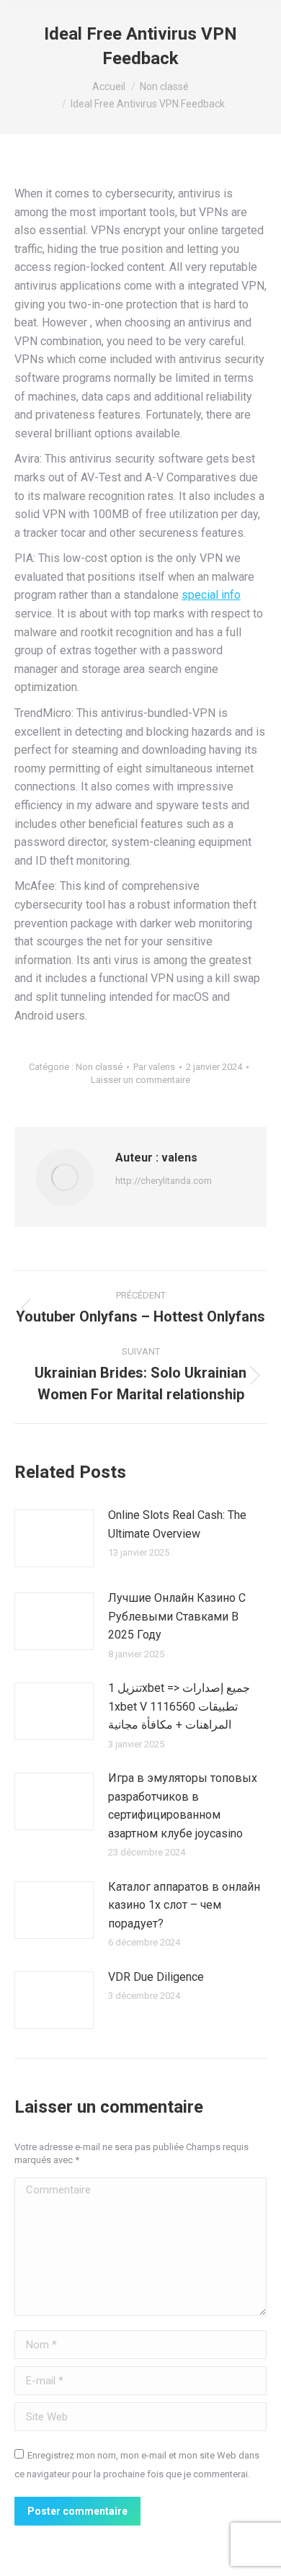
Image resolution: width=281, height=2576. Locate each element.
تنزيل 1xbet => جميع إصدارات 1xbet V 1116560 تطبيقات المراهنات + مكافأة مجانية (179, 1706)
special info (211, 595)
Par (154, 1067)
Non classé (99, 1067)
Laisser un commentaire (140, 1080)
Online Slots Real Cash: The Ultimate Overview (177, 1524)
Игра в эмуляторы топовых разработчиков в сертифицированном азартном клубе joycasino (183, 1806)
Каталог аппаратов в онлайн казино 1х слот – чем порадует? (184, 1905)
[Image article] (54, 1538)
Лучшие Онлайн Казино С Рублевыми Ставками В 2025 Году (177, 1616)
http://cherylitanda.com (164, 1181)
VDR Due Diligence (156, 1977)
